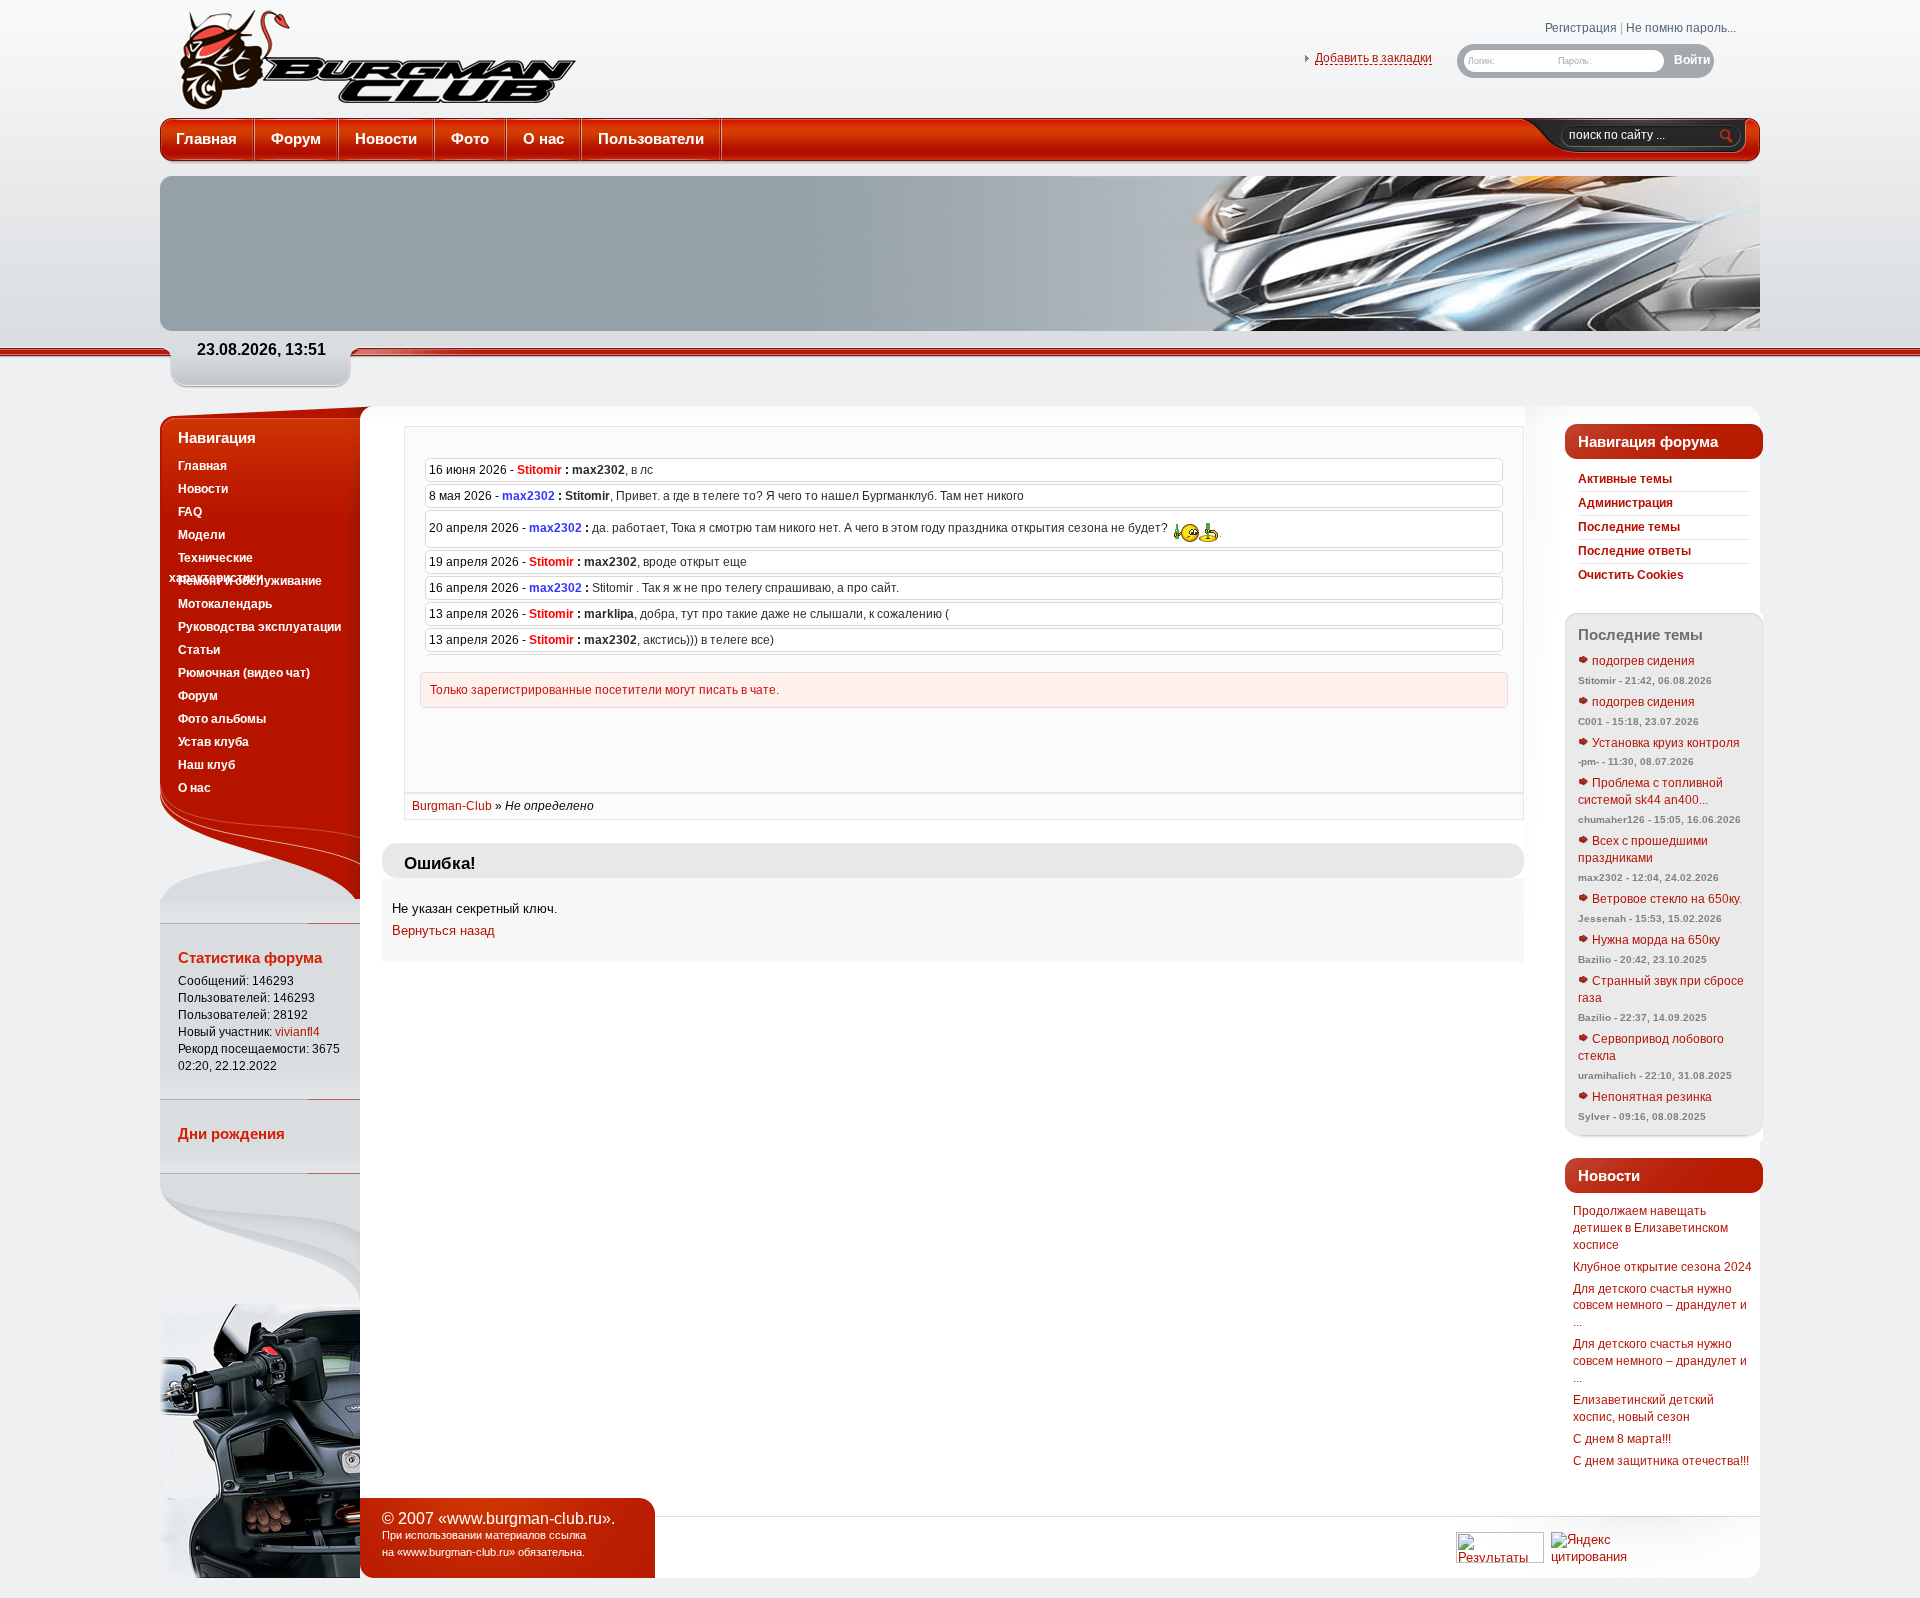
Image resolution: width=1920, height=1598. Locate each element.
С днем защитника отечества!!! (1661, 1461)
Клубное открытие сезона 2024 (1662, 1267)
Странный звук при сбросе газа (1661, 989)
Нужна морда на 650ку (1654, 940)
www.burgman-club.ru (456, 1552)
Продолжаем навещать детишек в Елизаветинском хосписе (1650, 1228)
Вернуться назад (443, 930)
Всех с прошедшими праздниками (1643, 849)
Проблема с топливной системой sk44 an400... (1650, 791)
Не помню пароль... (1681, 28)
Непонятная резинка (1650, 1097)
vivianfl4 (297, 1032)
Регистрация (1581, 28)
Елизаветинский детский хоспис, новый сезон (1643, 1408)
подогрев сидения (1642, 661)
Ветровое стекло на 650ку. (1665, 899)
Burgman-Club (376, 64)
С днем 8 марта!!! (1622, 1439)
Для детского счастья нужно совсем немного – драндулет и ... (1660, 1306)
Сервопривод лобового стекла (1651, 1047)
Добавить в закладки (1373, 58)
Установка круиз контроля (1664, 743)
